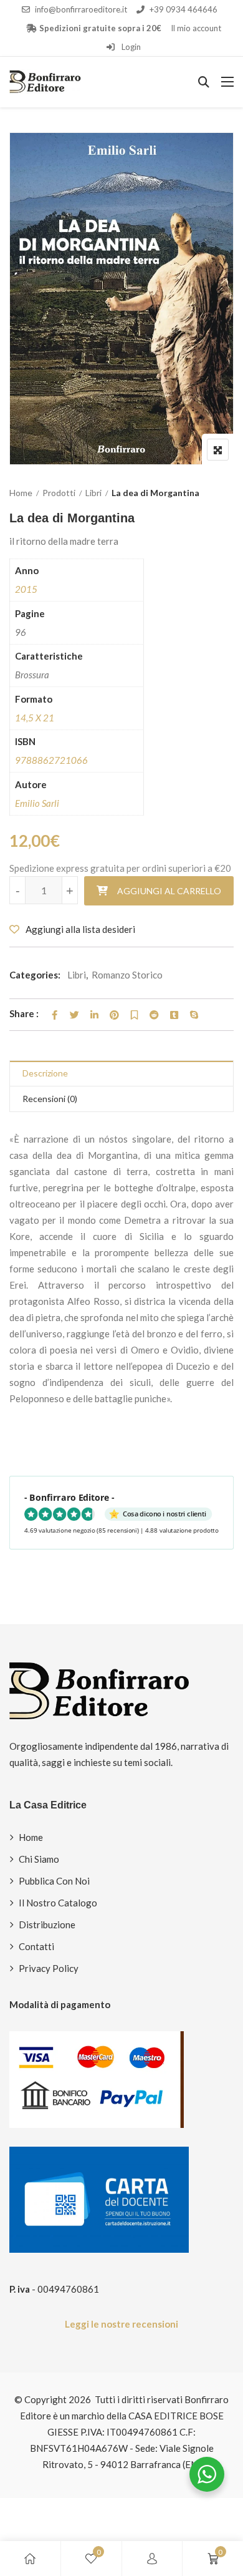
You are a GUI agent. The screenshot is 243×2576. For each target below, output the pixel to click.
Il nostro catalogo (58, 1903)
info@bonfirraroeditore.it (81, 9)
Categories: (35, 975)
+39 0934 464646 (183, 9)
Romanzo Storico (127, 975)
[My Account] (152, 2559)
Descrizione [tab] (45, 1073)
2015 (26, 589)
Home (21, 493)
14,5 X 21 (35, 718)
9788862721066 (51, 760)
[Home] (30, 2559)
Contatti (36, 1946)
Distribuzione (47, 1925)
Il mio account (196, 28)
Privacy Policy (49, 1968)
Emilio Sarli (37, 803)
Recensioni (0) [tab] (50, 1099)
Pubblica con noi (54, 1881)
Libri (93, 493)
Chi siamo (39, 1859)
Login (130, 47)
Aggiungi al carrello (169, 891)
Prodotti (59, 493)
